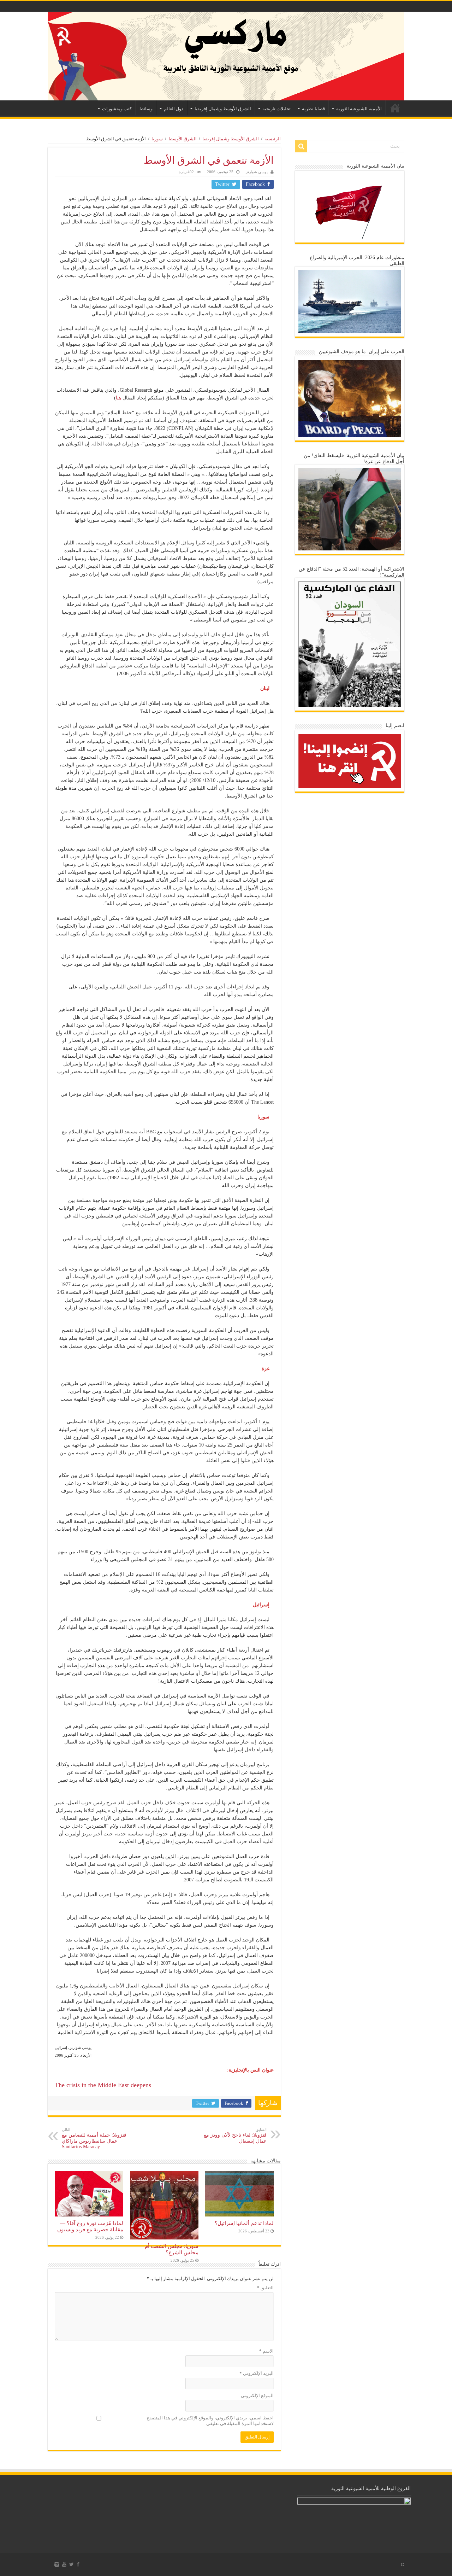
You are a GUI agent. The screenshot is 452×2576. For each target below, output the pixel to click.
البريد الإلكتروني (257, 2373)
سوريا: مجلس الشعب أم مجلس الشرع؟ (172, 2249)
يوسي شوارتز (257, 172)
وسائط (146, 109)
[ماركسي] (226, 56)
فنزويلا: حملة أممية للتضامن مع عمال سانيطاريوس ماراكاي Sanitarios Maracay (94, 2138)
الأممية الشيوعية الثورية (359, 109)
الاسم (266, 2351)
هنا (118, 398)
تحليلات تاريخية (276, 109)
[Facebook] (78, 2564)
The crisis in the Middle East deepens (103, 2085)
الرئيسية (395, 108)
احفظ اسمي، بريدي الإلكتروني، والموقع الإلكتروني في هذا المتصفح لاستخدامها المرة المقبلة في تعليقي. (210, 2421)
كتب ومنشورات (117, 109)
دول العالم (174, 109)
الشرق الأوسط (183, 139)
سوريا (157, 139)
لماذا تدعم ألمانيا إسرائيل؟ (244, 2223)
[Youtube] (64, 2564)
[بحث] (301, 146)
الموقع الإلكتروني (257, 2396)
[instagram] (57, 2564)
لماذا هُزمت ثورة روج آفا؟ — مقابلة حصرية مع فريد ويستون (90, 2226)
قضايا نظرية (313, 109)
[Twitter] (72, 2564)
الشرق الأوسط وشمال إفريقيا (223, 109)
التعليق (265, 2288)
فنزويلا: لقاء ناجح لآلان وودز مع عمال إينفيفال (235, 2136)
